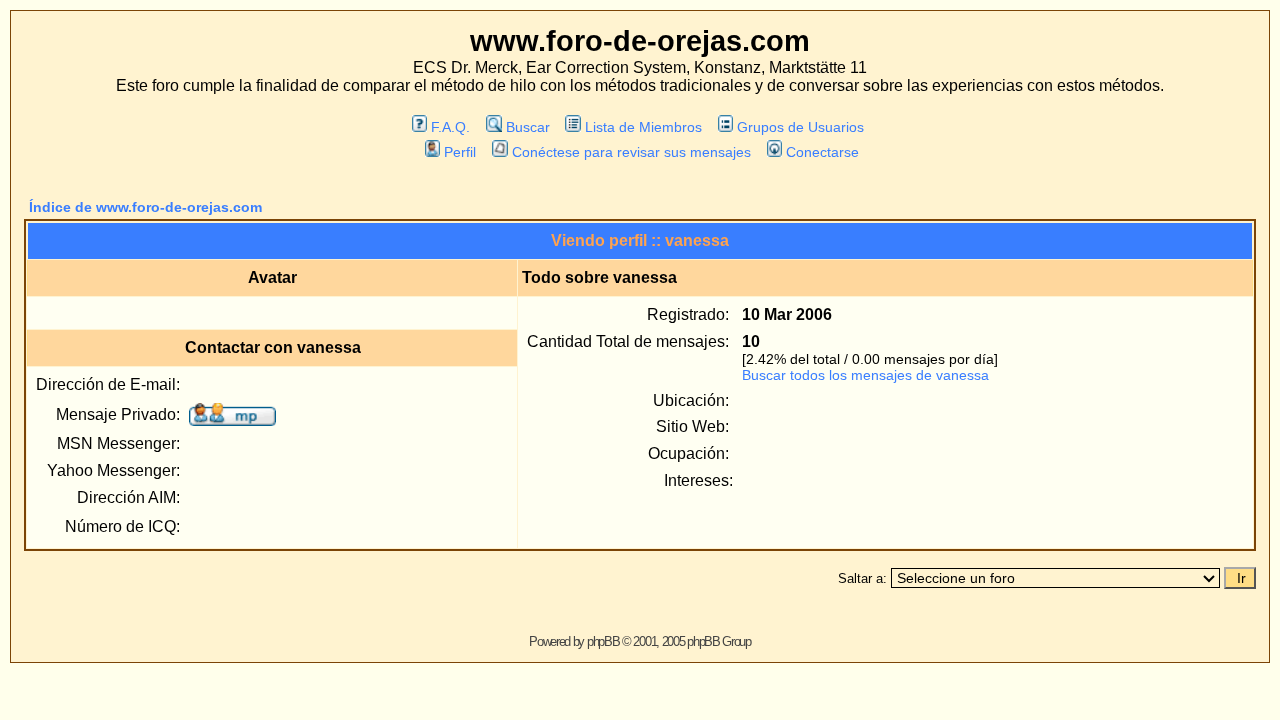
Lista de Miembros (643, 127)
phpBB (603, 641)
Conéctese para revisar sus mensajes (631, 152)
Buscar (527, 127)
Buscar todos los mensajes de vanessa (865, 375)
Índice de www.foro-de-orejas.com (145, 207)
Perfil (460, 152)
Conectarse (822, 152)
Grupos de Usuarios (800, 127)
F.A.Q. (450, 127)
